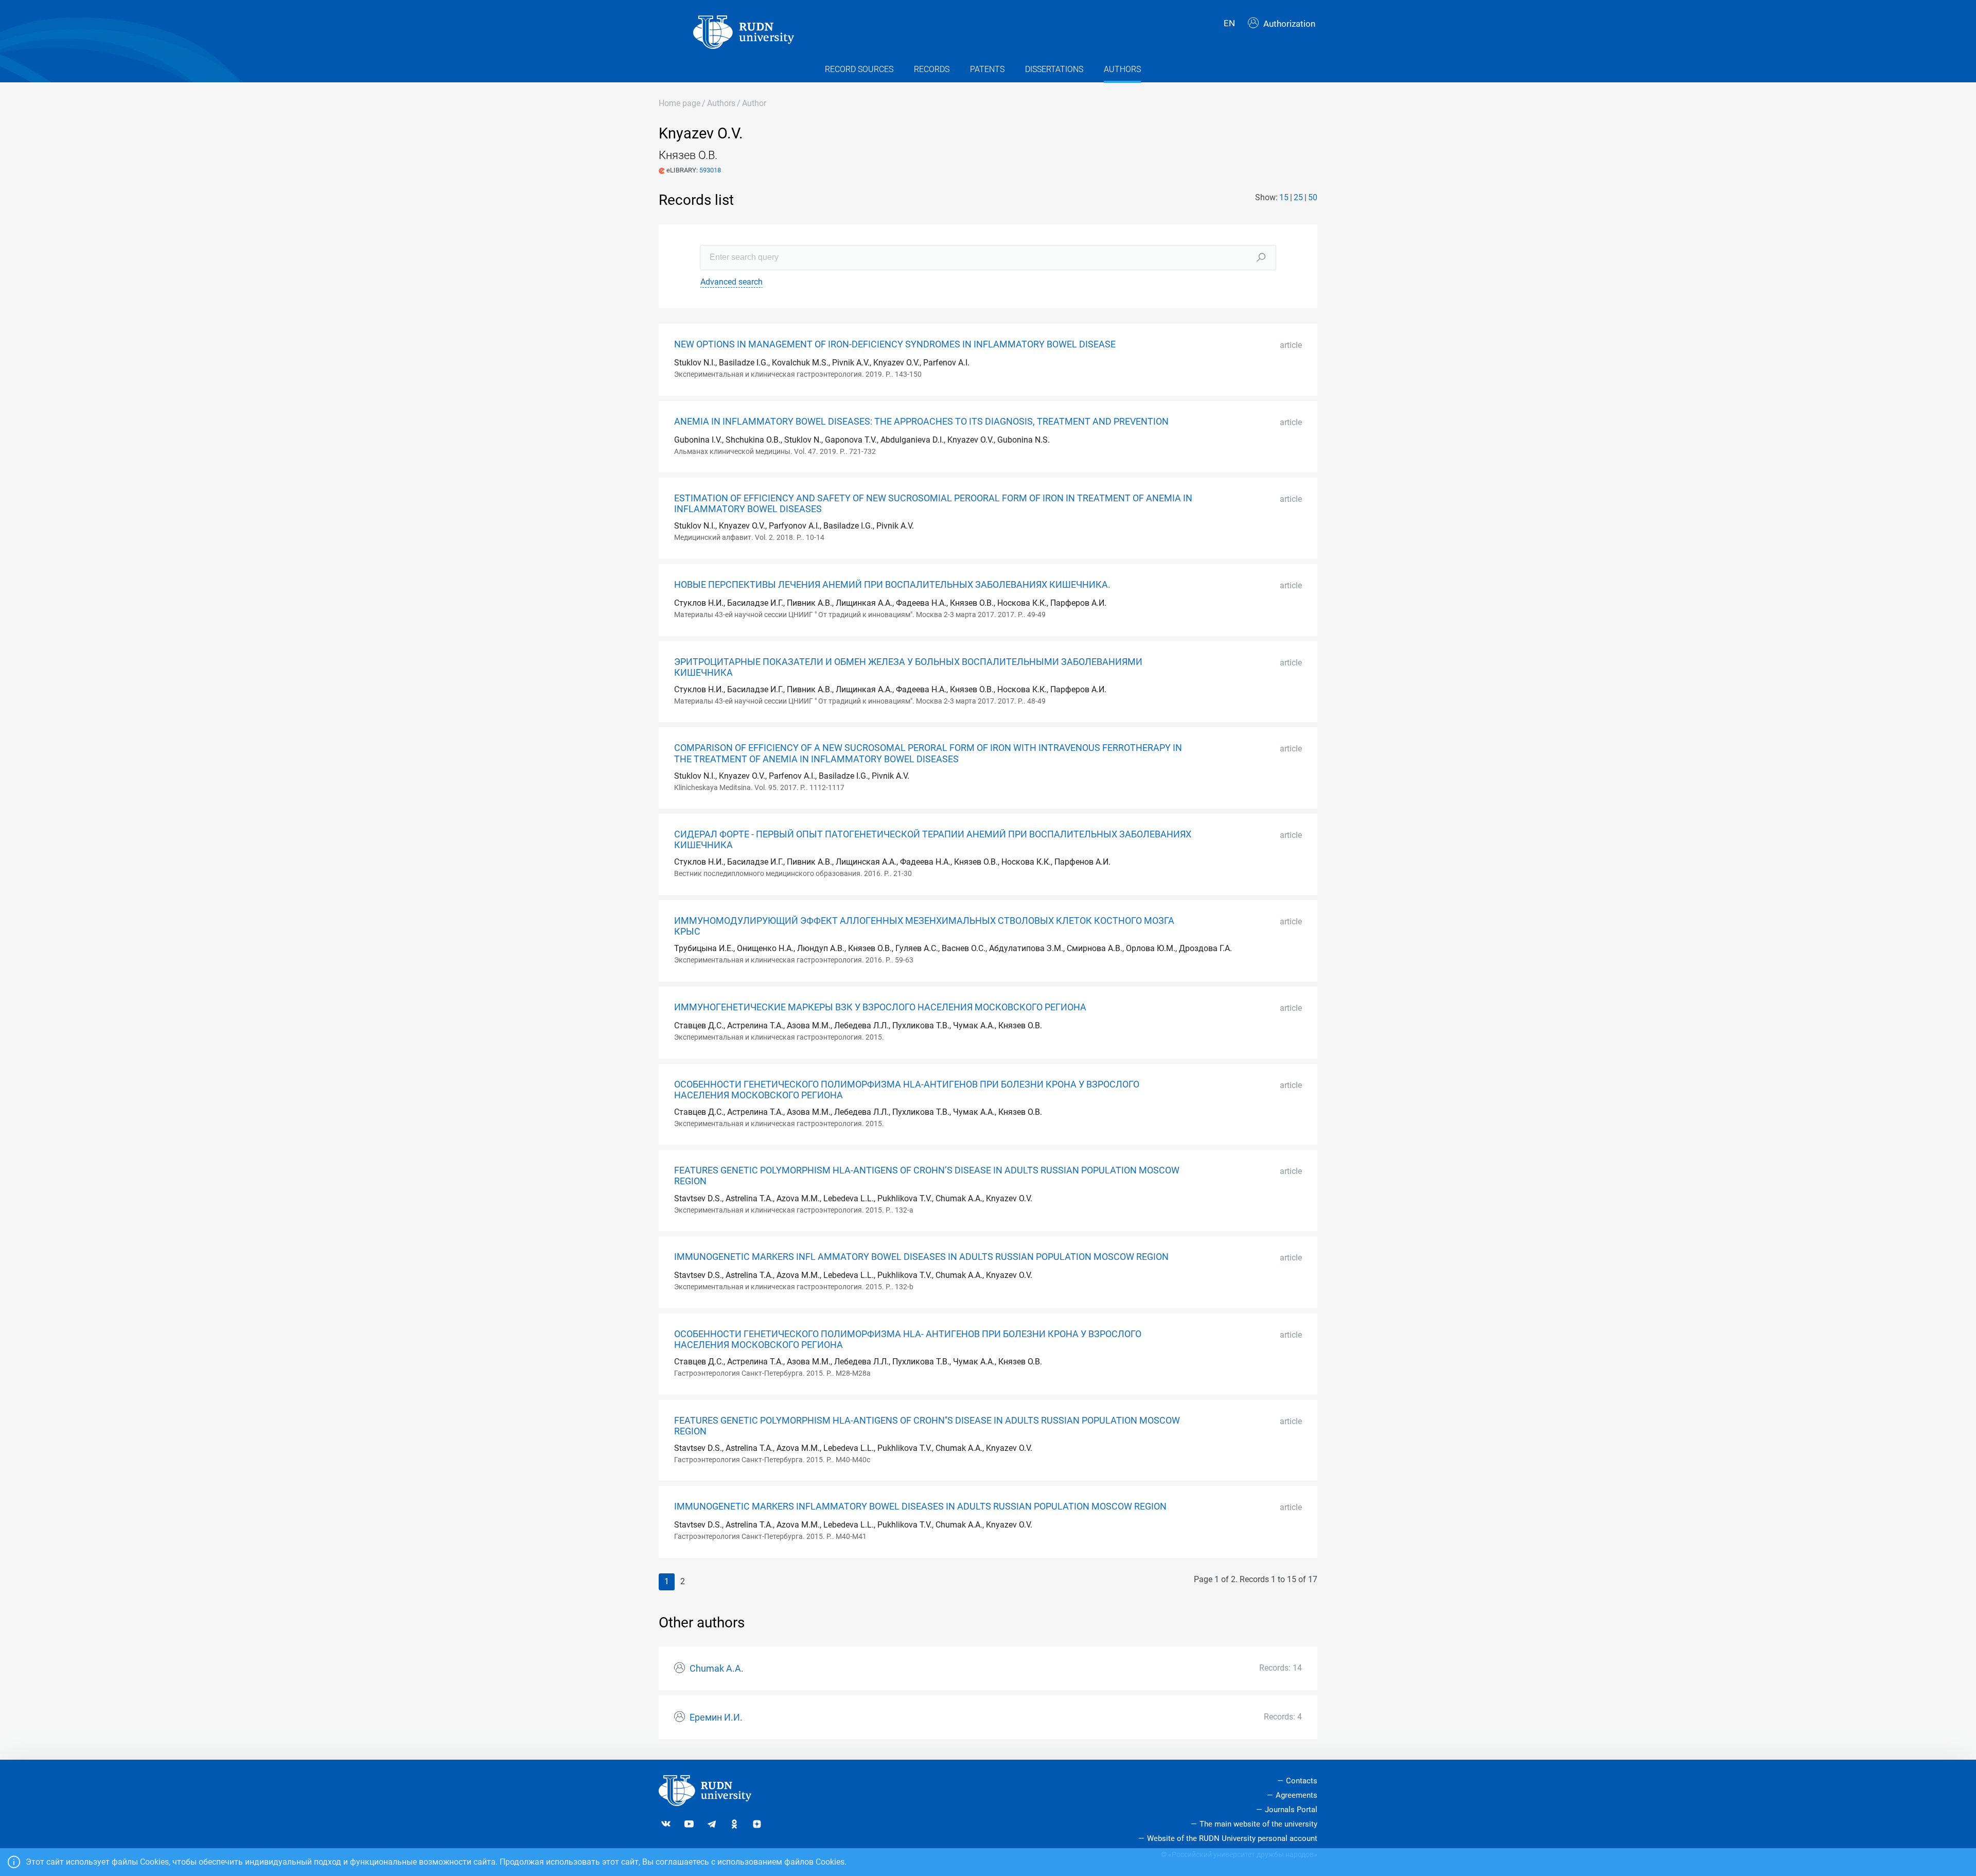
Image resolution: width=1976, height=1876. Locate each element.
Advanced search (731, 282)
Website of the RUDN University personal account (1232, 1838)
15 (1284, 197)
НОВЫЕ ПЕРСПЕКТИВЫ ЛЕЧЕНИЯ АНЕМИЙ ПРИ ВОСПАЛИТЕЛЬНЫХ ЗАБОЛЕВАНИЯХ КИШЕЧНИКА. (892, 585)
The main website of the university (1258, 1824)
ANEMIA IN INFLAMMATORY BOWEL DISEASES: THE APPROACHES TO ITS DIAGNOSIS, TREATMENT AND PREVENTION (921, 422)
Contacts (1302, 1781)
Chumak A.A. (717, 1669)
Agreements (1296, 1795)
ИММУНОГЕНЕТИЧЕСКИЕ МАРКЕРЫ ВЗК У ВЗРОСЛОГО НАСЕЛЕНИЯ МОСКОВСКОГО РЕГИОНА (880, 1007)
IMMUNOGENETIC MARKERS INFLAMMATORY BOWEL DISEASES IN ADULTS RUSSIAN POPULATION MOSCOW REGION (920, 1506)
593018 (710, 170)
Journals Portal (1291, 1810)
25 (1298, 197)
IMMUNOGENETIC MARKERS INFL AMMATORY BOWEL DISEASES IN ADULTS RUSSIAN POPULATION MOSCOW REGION (921, 1257)
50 (1313, 197)
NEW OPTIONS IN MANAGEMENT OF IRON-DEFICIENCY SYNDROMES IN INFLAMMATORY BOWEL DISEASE (895, 344)
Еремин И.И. (716, 1717)
